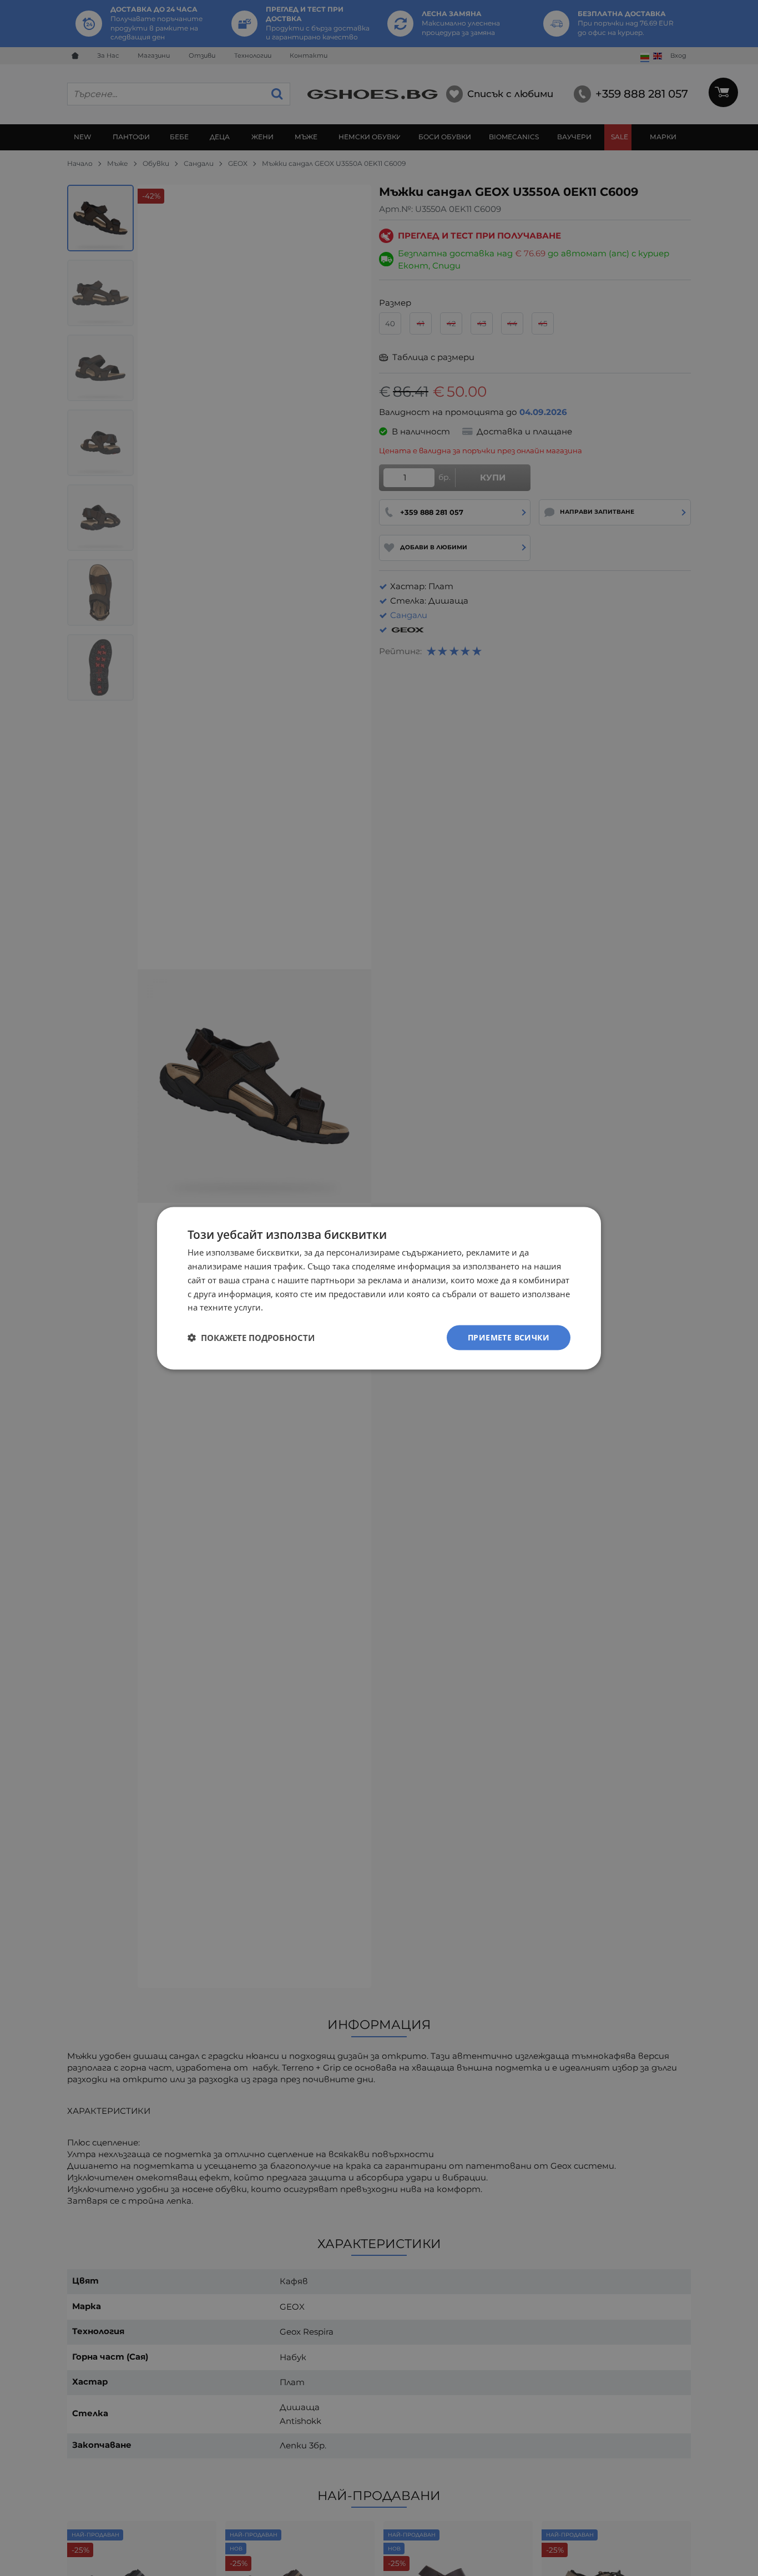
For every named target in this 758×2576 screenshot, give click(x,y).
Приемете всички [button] (509, 1337)
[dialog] (379, 1288)
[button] (251, 1338)
